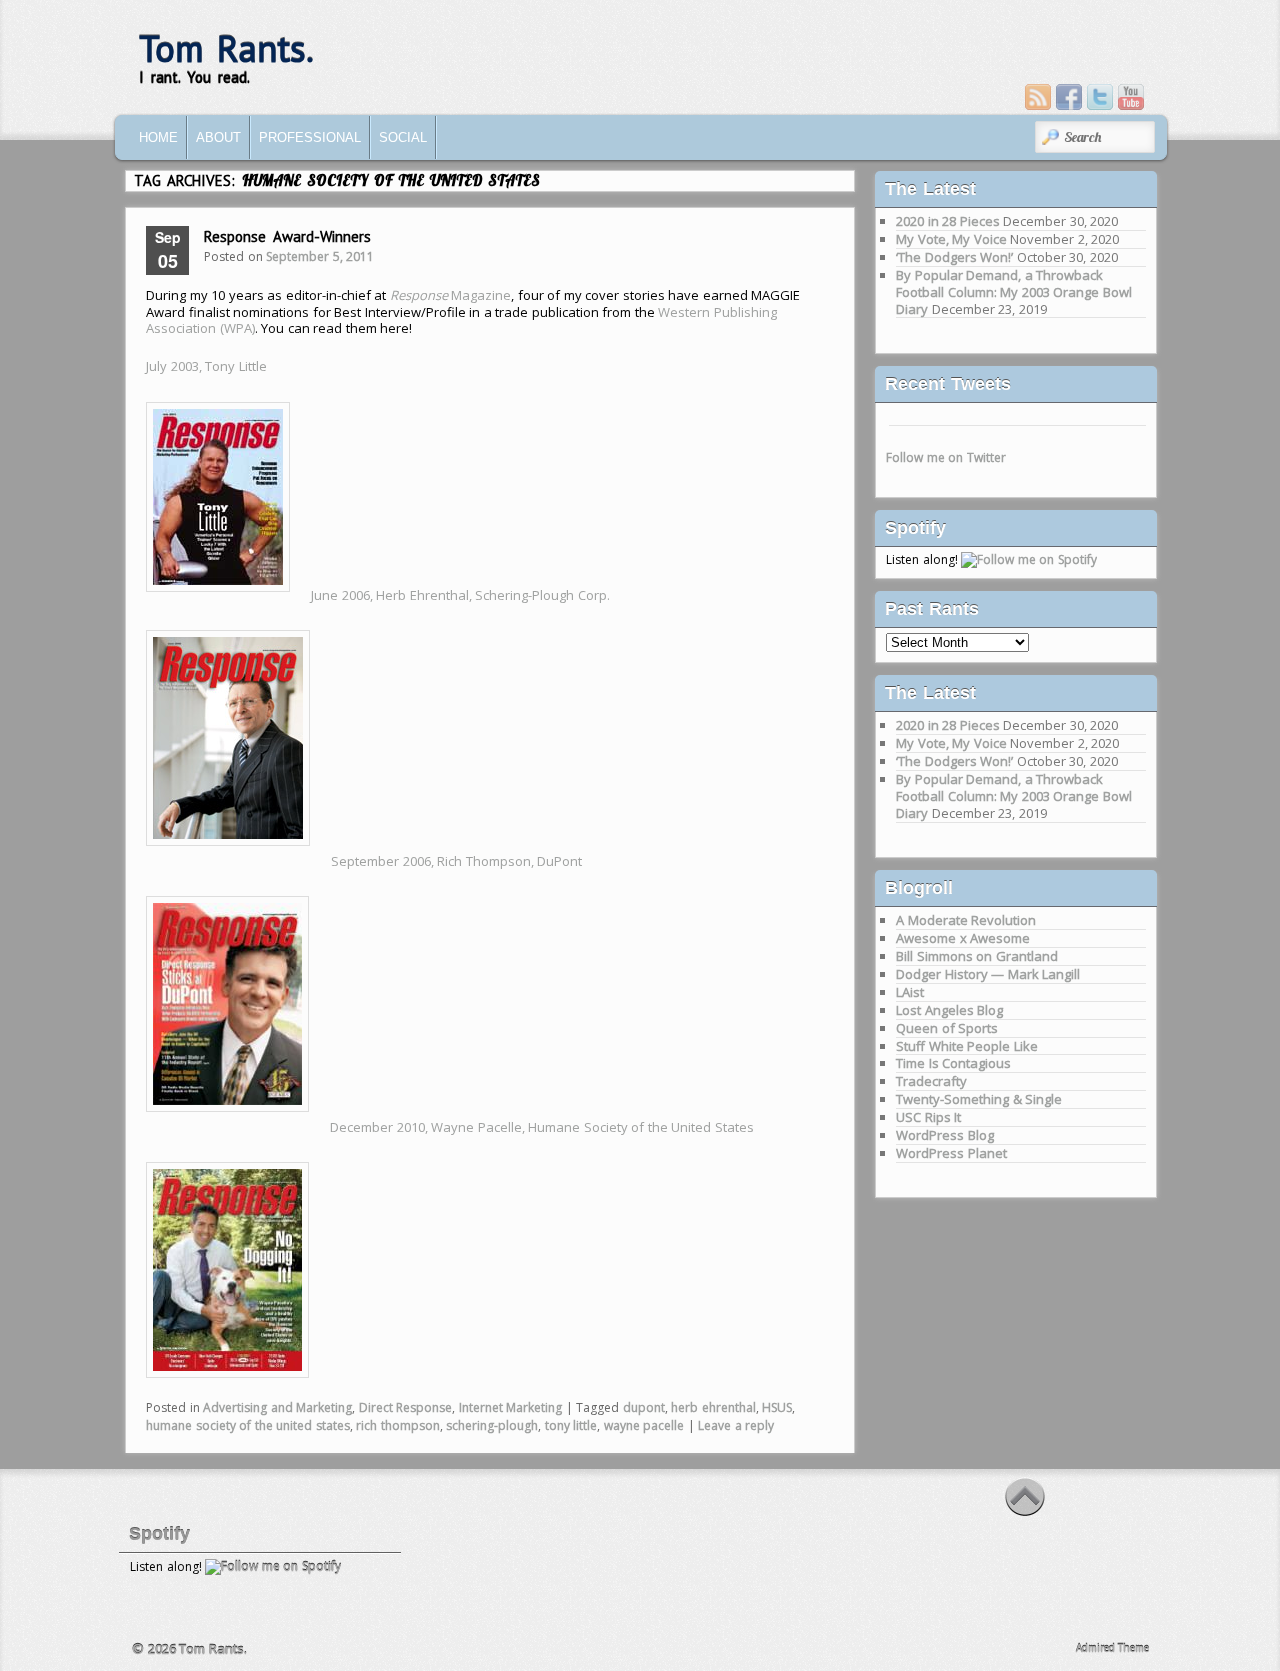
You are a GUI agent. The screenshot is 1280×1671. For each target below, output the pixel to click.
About (218, 137)
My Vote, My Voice (951, 239)
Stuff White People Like (967, 1046)
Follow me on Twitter (946, 457)
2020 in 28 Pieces (948, 221)
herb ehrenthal (713, 1407)
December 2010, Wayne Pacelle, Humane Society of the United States (542, 1127)
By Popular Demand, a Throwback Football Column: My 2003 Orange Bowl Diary (1014, 292)
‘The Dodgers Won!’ (954, 257)
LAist (910, 992)
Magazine (451, 295)
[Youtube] (1131, 97)
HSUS (777, 1407)
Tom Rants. (226, 48)
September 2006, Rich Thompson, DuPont (456, 861)
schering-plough (492, 1425)
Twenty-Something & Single (979, 1099)
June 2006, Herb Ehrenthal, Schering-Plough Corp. (460, 595)
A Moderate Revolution (966, 920)
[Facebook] (1069, 97)
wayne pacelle (644, 1425)
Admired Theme (1113, 1648)
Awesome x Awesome (963, 938)
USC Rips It (928, 1117)
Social (403, 137)
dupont (644, 1407)
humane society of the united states (248, 1425)
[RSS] (1038, 97)
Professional (310, 137)
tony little (571, 1425)
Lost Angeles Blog (949, 1010)
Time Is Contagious (953, 1063)
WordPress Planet (951, 1153)
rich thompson (398, 1425)
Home (158, 137)
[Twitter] (1100, 97)
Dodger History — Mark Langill (988, 974)
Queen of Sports (947, 1028)
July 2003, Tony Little (206, 366)
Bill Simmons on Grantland (977, 956)
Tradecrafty (931, 1081)
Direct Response (406, 1407)
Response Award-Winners (287, 236)
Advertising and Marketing (277, 1407)
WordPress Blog (945, 1135)
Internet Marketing (511, 1407)
